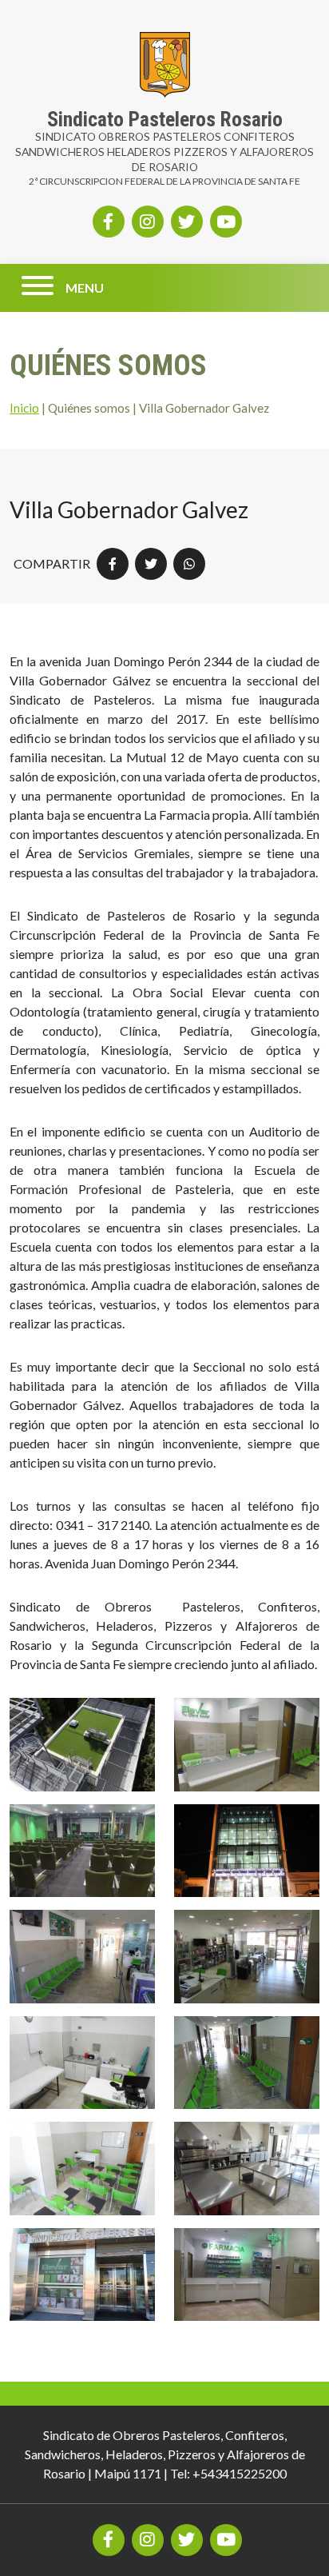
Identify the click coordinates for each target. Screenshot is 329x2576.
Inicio (24, 408)
